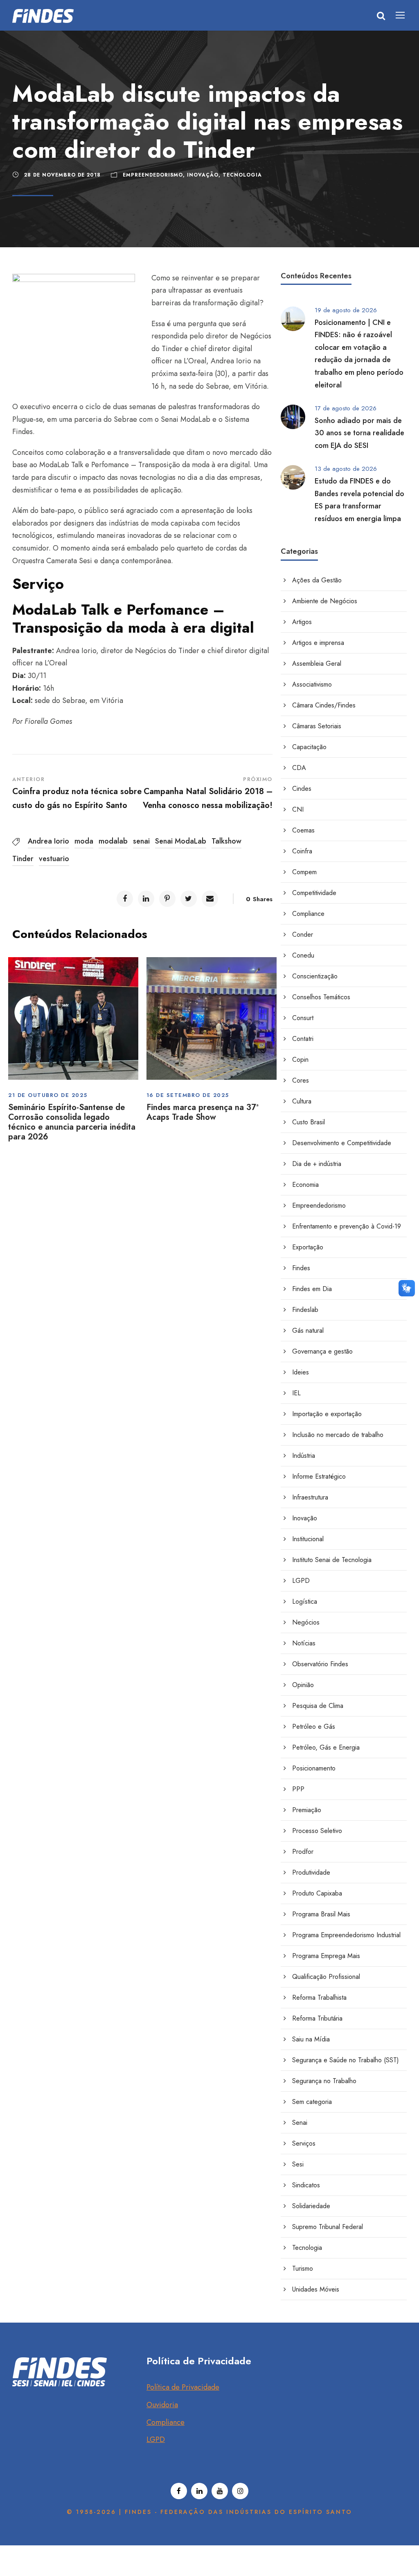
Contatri (303, 1039)
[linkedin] (199, 2491)
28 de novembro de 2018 (62, 175)
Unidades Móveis (316, 2289)
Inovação (203, 175)
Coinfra (302, 851)
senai (141, 841)
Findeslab (305, 1310)
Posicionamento (314, 1768)
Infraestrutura (310, 1497)
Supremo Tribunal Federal (328, 2227)
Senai (300, 2123)
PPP (298, 1789)
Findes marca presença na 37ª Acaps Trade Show (203, 1112)
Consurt (303, 1018)
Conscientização (315, 976)
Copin (300, 1060)
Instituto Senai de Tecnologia (332, 1560)
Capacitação (309, 747)
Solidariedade (311, 2206)
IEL (296, 1393)
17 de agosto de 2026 (346, 408)
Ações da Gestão (317, 580)
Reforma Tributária (317, 2018)
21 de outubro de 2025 (48, 1095)
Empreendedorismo (153, 175)
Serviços (304, 2143)
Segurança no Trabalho (324, 2081)
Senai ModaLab (181, 841)
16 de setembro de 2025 (188, 1095)
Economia (305, 1185)
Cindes (302, 789)
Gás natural (308, 1331)
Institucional (308, 1539)
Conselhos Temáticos (321, 997)
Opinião (303, 1685)
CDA (299, 768)
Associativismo (312, 684)
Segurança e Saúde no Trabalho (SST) (346, 2060)
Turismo (303, 2268)
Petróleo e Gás (314, 1727)
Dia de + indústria (317, 1164)
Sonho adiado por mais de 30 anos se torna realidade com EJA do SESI (359, 433)
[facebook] (179, 2491)
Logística (305, 1601)
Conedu (303, 955)
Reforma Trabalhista (319, 1997)
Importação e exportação (327, 1414)
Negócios (306, 1622)
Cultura (302, 1101)
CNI (298, 809)
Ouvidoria (162, 2405)
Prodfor (303, 1852)
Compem (304, 872)
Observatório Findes (320, 1664)
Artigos (302, 622)
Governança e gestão (322, 1351)
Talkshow (226, 841)
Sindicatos (306, 2185)
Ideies (301, 1372)
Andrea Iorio (48, 841)
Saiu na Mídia (311, 2039)
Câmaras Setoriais (317, 726)
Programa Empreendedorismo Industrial (346, 1935)
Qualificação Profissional (326, 1977)
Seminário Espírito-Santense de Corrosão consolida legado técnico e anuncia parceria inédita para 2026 (72, 1122)
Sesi (298, 2164)
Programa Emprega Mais (326, 1956)
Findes (301, 1268)
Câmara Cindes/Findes (324, 705)
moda (84, 841)
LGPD (301, 1581)
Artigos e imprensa (318, 643)
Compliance (308, 914)
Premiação (307, 1810)
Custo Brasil (309, 1122)
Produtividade (311, 1872)
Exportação (308, 1247)
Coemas (303, 830)
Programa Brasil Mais (321, 1914)
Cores (301, 1080)
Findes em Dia (312, 1289)
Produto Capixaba (317, 1893)
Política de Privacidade (183, 2387)
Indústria (304, 1456)
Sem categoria (312, 2102)
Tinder (23, 859)
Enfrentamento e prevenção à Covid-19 (347, 1226)
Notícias (304, 1643)
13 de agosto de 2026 (346, 469)
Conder (303, 934)
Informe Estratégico (319, 1476)
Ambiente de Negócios (325, 601)
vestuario (54, 859)
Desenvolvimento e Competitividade (342, 1143)
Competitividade (314, 893)
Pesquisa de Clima (318, 1706)
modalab (113, 841)
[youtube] (220, 2491)
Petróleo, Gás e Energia (326, 1747)
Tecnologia (242, 175)
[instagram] (240, 2491)
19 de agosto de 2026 (346, 310)
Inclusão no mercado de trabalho (338, 1435)
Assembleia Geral (317, 664)
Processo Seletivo (317, 1831)
